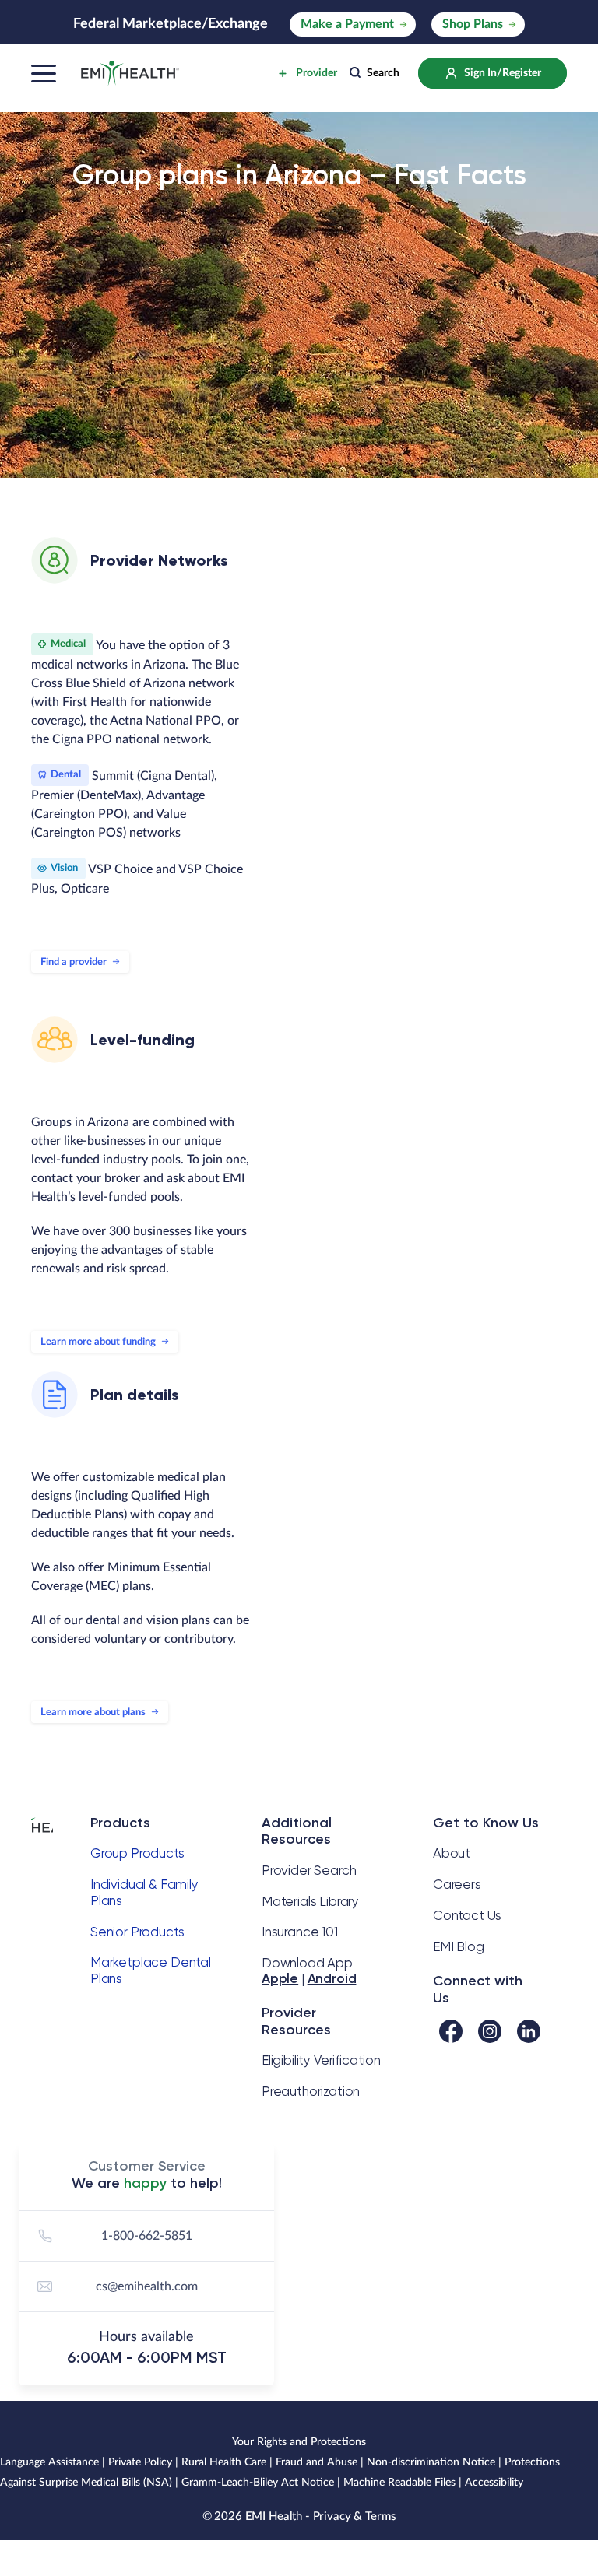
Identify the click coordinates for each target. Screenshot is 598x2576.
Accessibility (494, 2483)
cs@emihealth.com (147, 2286)
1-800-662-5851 (147, 2236)
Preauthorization (311, 2091)
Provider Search (309, 1870)
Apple (280, 1978)
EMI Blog (459, 1946)
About (452, 1853)
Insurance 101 (300, 1932)
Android (332, 1978)
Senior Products (137, 1932)
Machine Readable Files (399, 2483)
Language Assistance (49, 2462)
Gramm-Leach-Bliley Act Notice (258, 2483)
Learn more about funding (98, 1342)
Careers (457, 1884)
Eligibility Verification (321, 2060)
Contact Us (467, 1915)
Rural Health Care (224, 2462)
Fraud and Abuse (317, 2462)
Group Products (137, 1853)
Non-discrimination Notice (431, 2462)
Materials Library (310, 1901)
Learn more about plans (93, 1713)
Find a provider (74, 962)
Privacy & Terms (355, 2516)
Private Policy (140, 2462)
